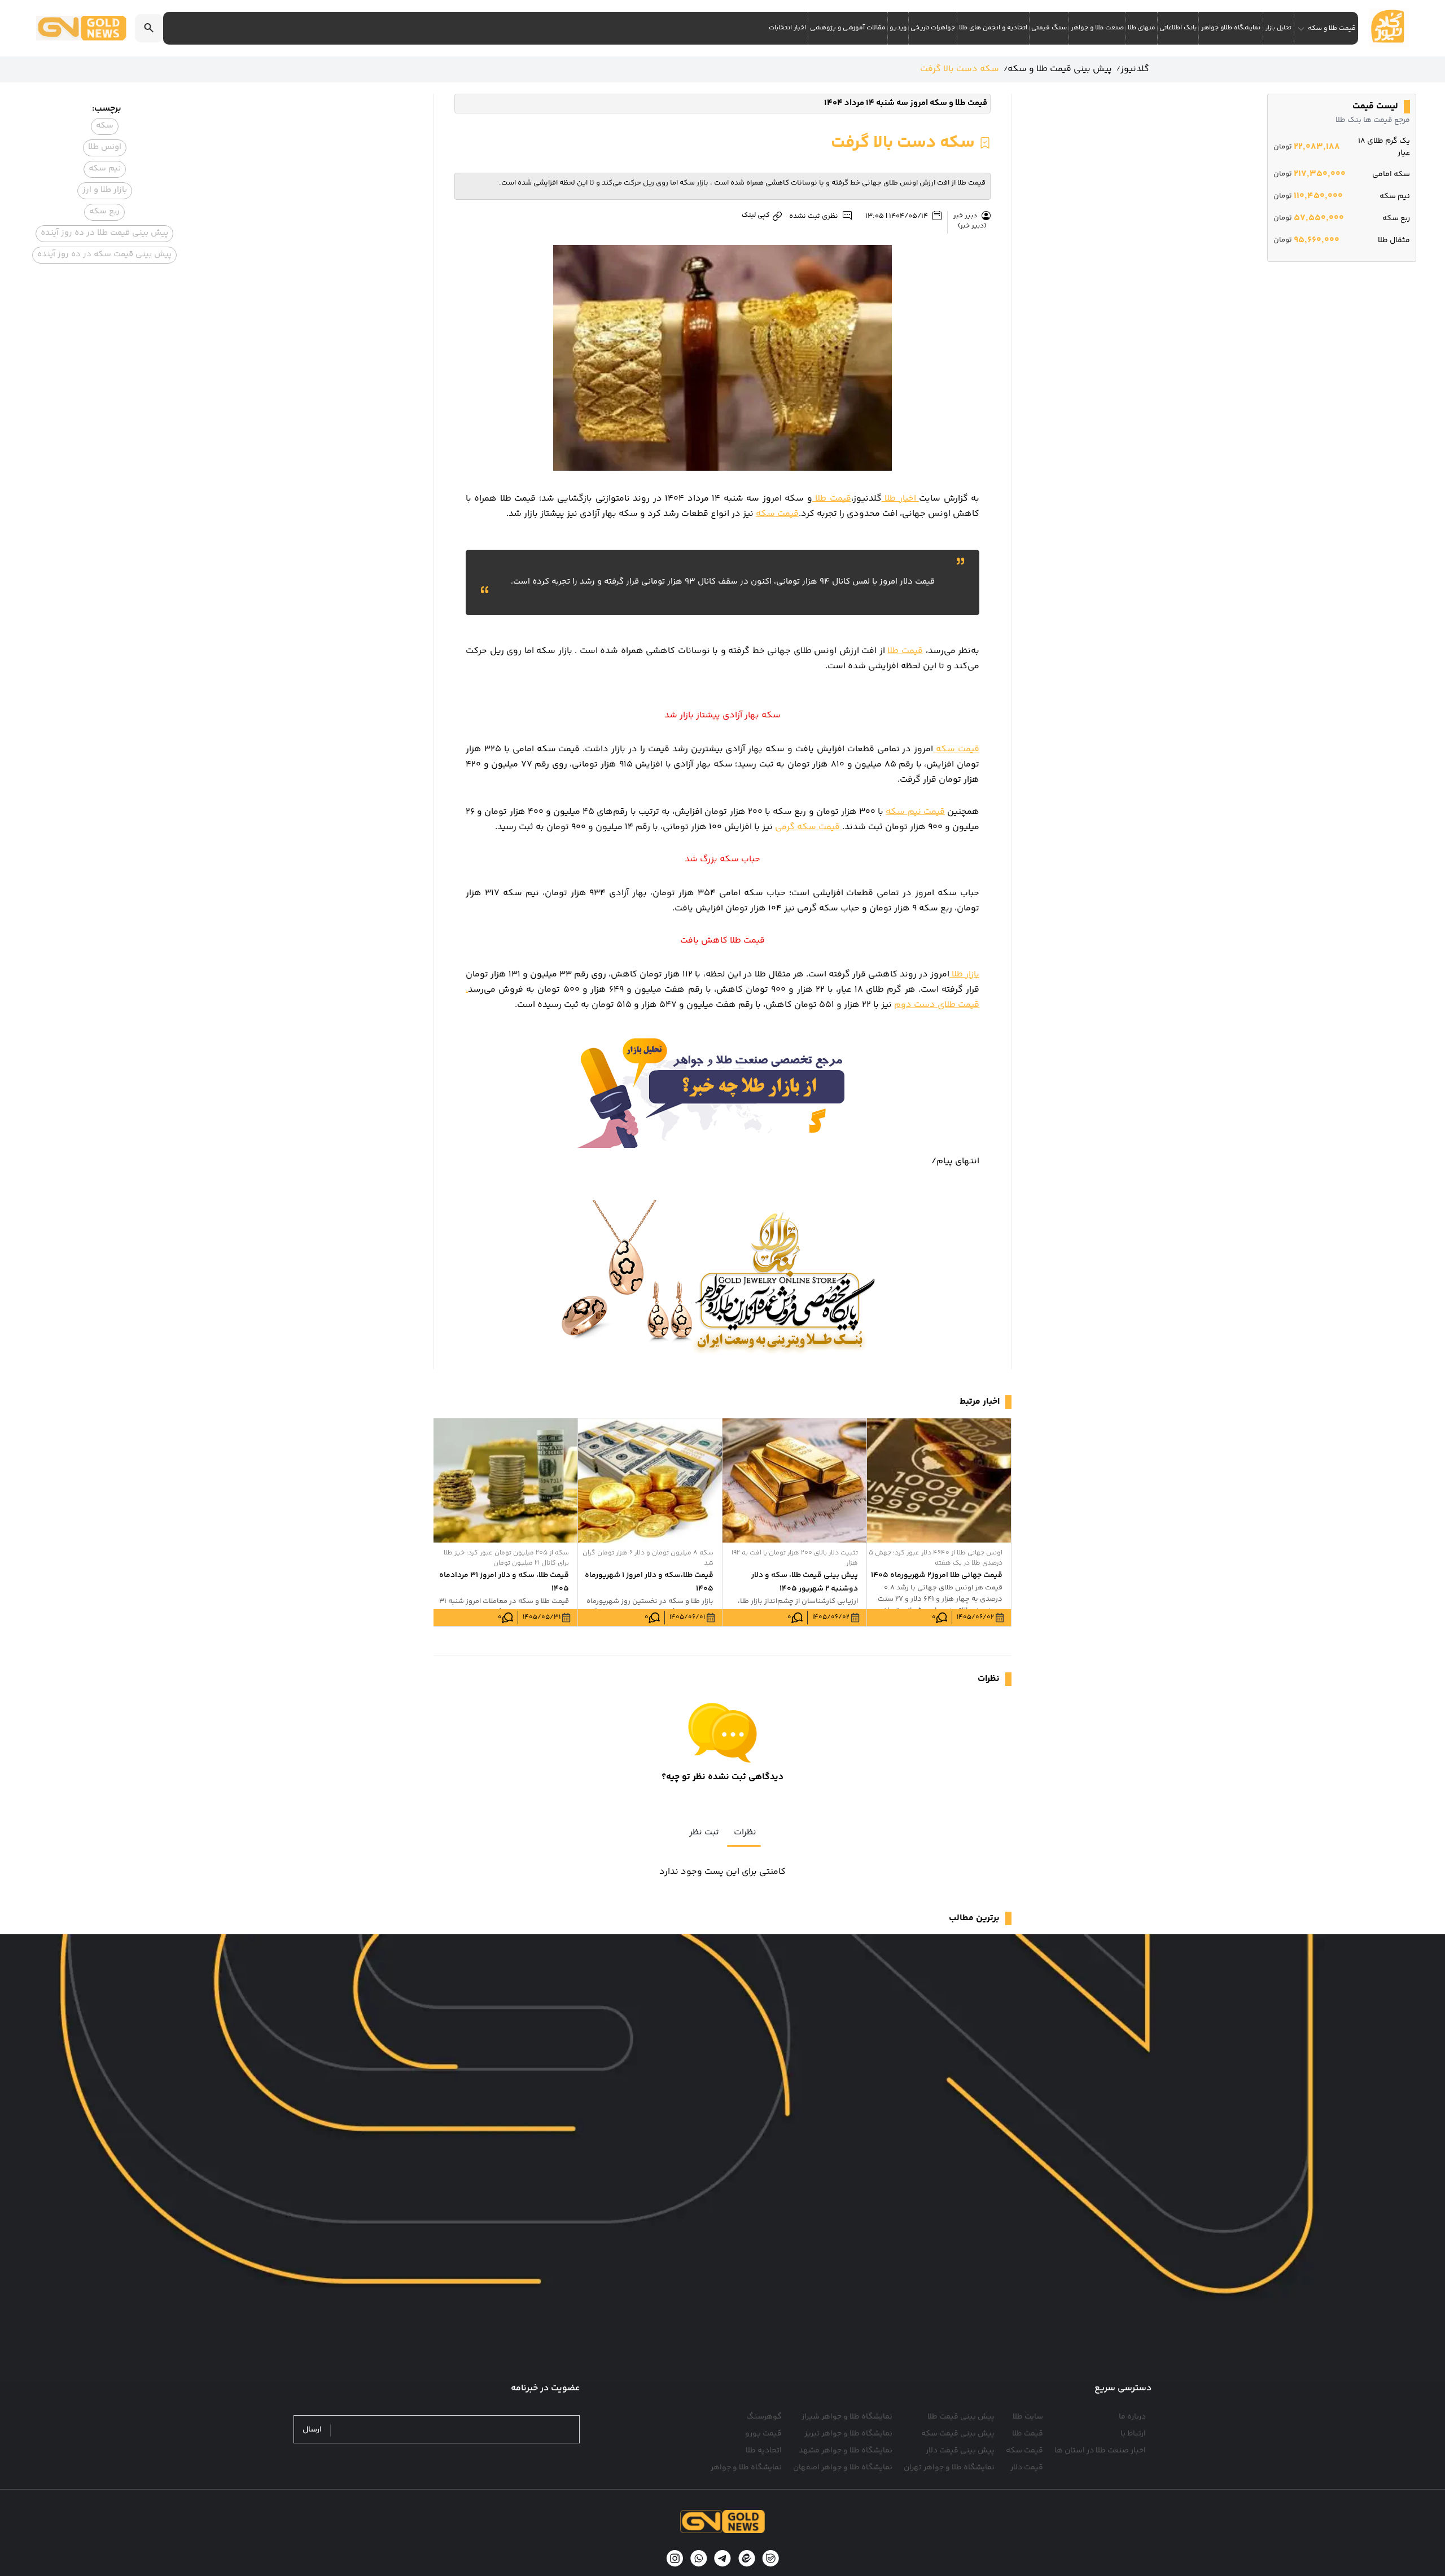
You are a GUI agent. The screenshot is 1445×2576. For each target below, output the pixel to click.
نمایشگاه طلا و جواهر (746, 2468)
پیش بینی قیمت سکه (958, 2434)
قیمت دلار (1027, 2468)
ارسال (312, 2430)
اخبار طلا (900, 499)
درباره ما (1132, 2417)
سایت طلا (1028, 2417)
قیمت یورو (763, 2434)
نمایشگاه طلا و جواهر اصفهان (843, 2468)
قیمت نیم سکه (915, 812)
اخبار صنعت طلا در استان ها (1100, 2451)
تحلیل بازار (1278, 28)
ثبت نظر (704, 1832)
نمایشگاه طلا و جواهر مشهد (846, 2451)
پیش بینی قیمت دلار (960, 2451)
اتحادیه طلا (764, 2451)
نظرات (745, 1832)
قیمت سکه (777, 514)
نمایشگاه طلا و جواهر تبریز (848, 2434)
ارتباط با (1133, 2434)
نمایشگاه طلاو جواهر (1231, 28)
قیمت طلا (832, 499)
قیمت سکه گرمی (809, 827)
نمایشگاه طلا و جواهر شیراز (847, 2417)
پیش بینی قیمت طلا (961, 2417)
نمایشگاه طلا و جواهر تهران (949, 2468)
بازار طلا (964, 974)
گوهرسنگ (764, 2417)
